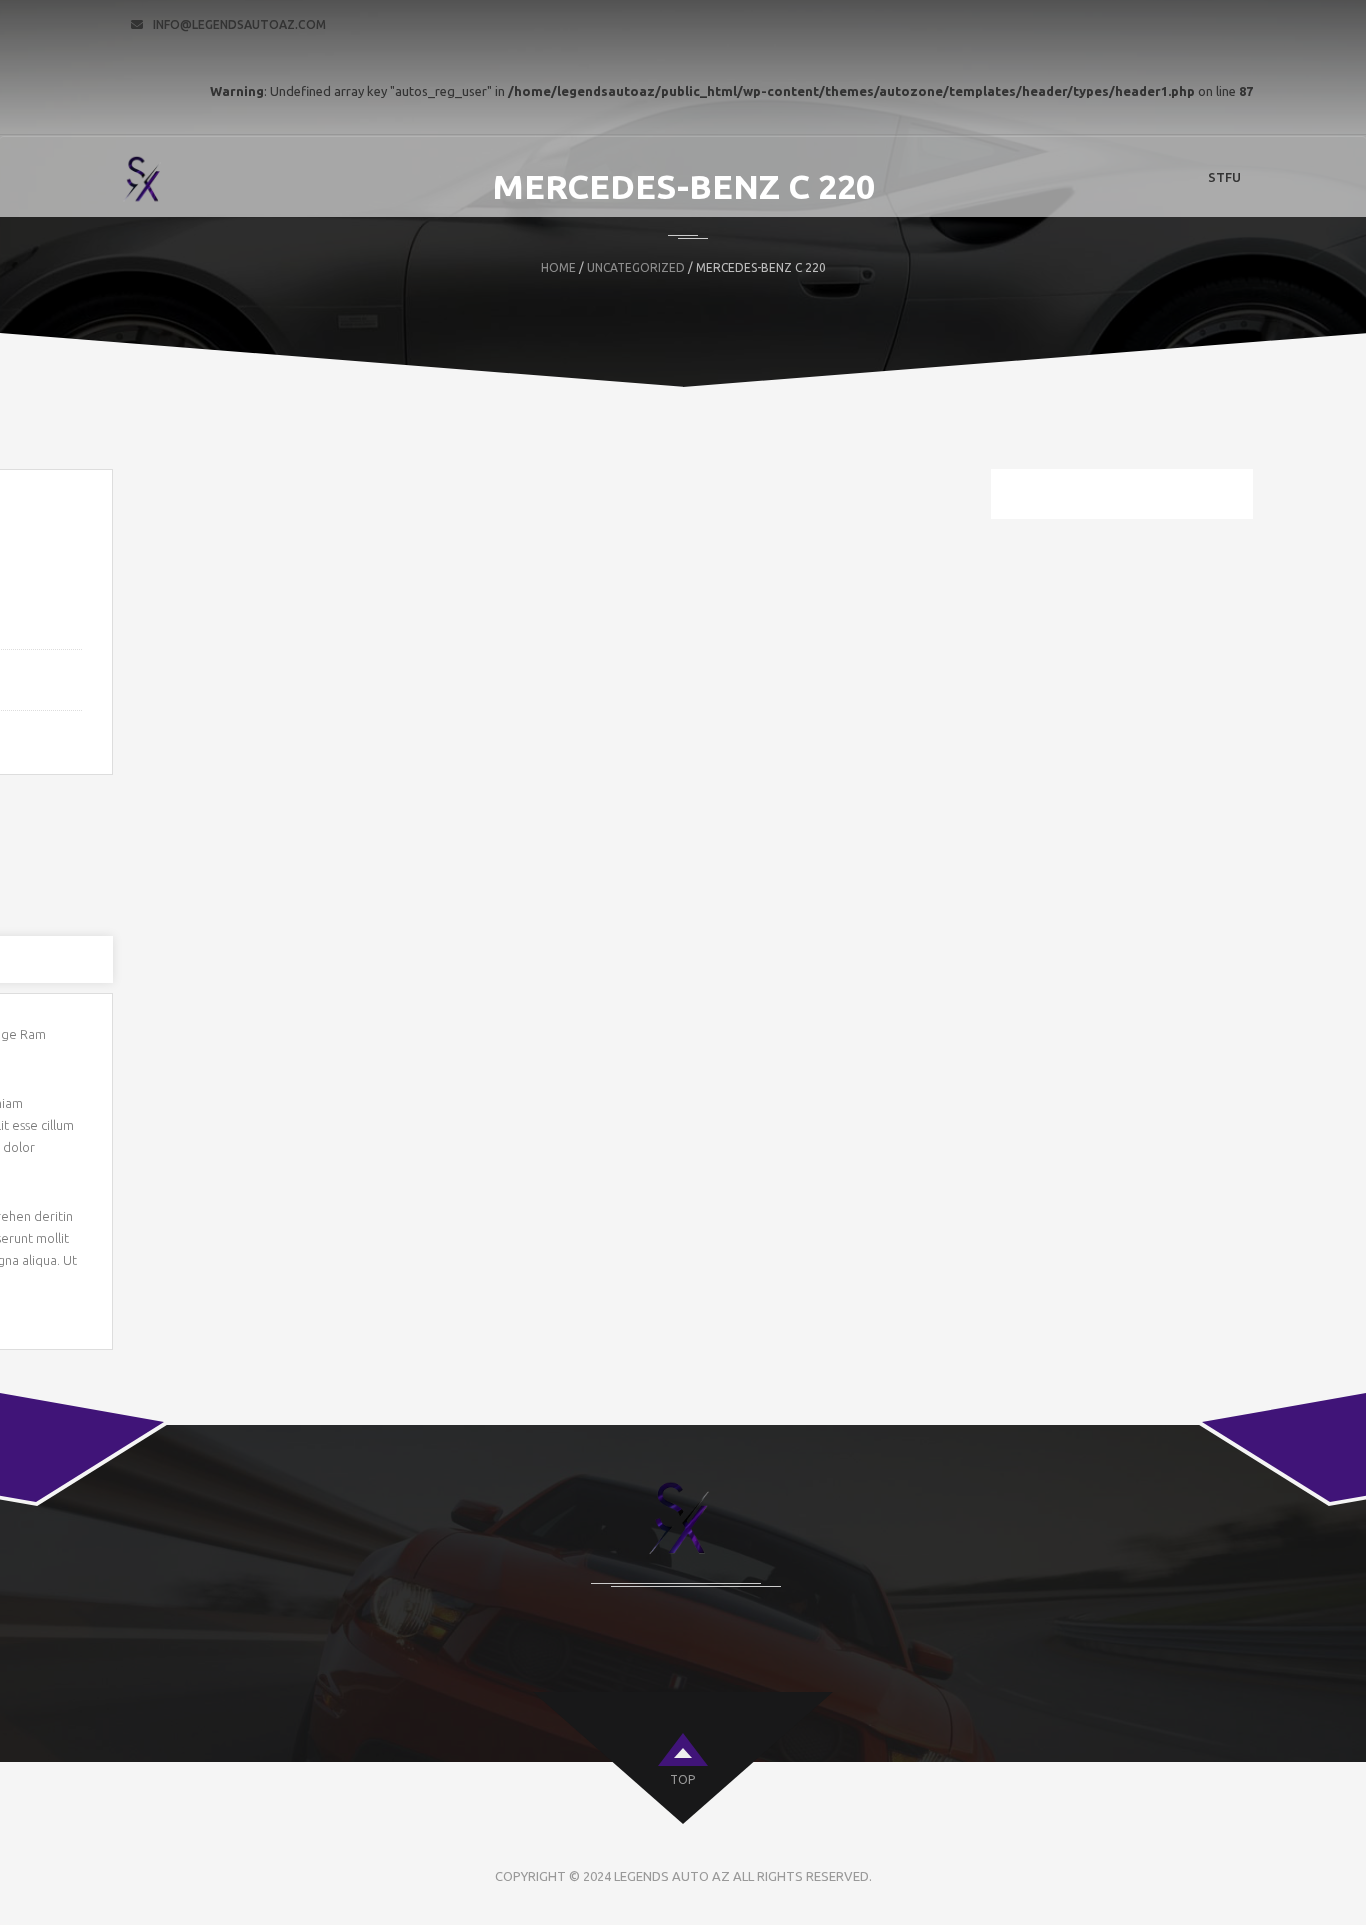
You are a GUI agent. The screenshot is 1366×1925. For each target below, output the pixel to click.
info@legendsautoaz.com (239, 24)
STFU (1224, 177)
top (682, 1779)
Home (558, 267)
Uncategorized (636, 267)
